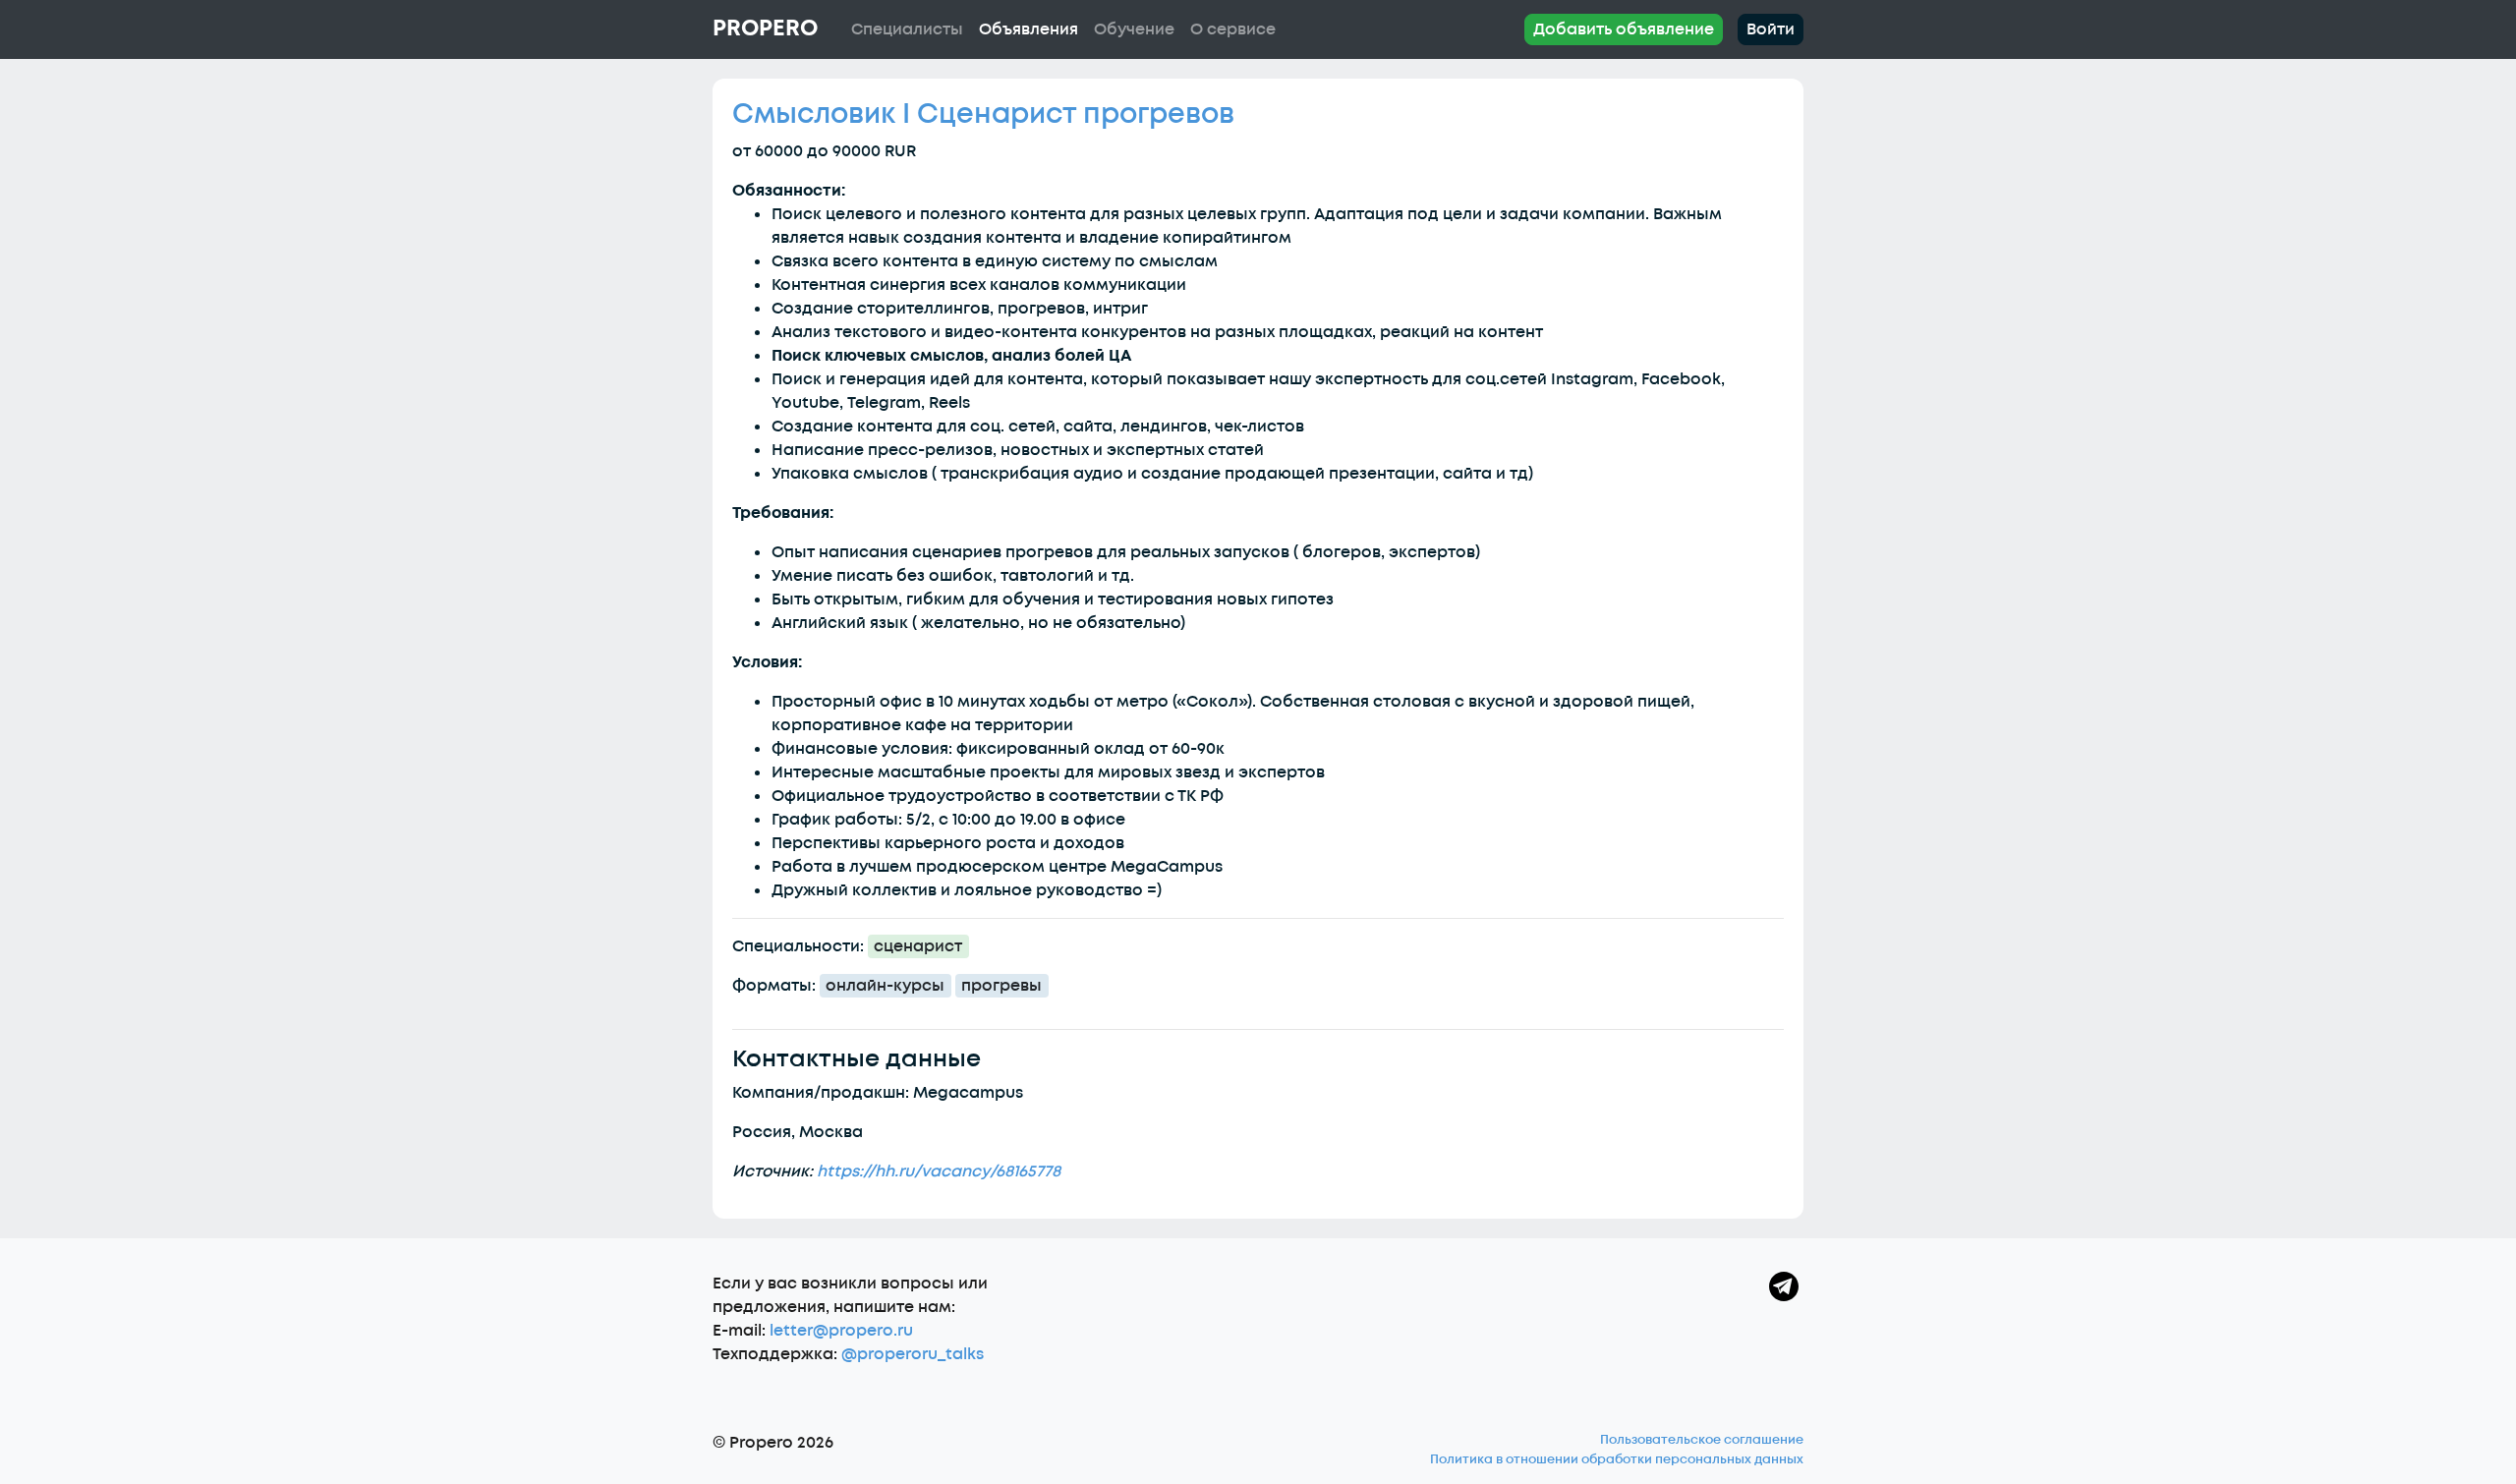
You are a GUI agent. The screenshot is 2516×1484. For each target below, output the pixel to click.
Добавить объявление (1624, 29)
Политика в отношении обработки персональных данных (1617, 1459)
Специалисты (907, 29)
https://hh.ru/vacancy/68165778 (939, 1171)
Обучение (1134, 29)
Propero (765, 29)
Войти (1771, 29)
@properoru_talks (913, 1354)
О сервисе (1233, 29)
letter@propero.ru (841, 1331)
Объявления (1029, 29)
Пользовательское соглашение (1702, 1440)
